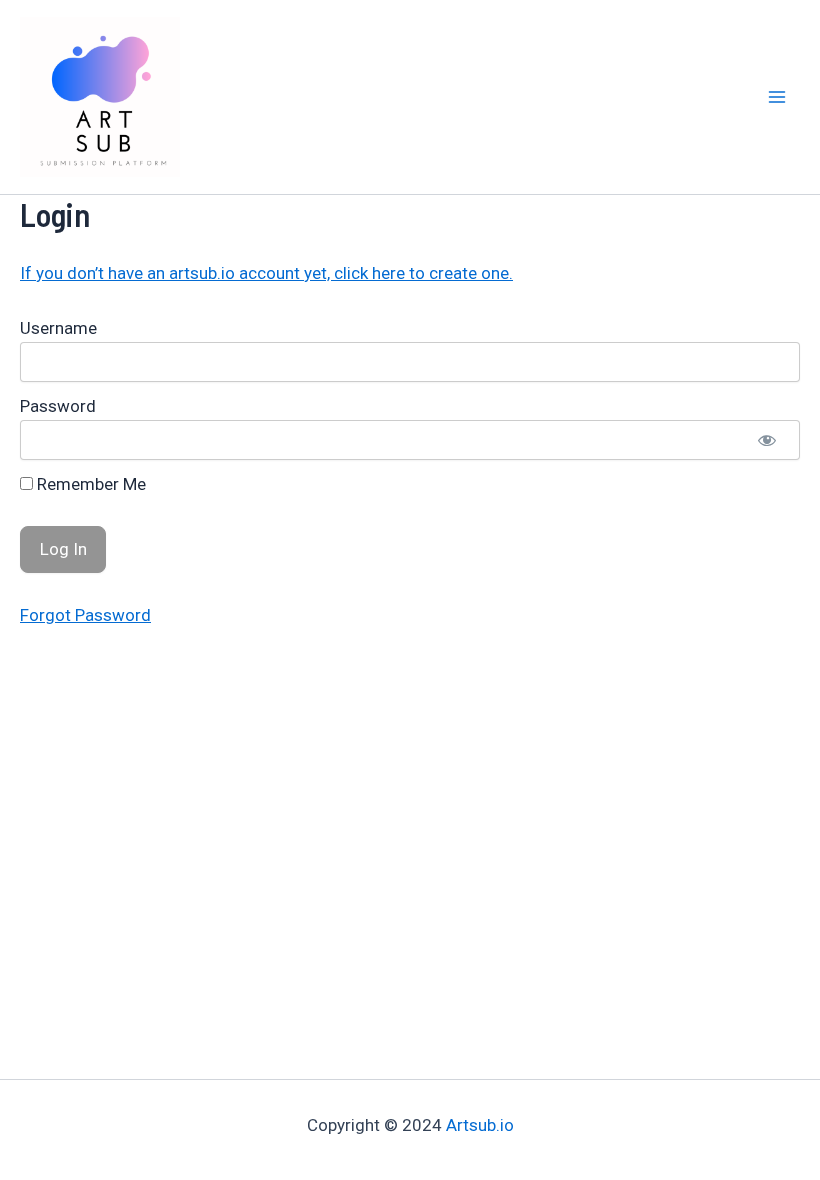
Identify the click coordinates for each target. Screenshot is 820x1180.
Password (58, 406)
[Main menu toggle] (778, 97)
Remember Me (89, 484)
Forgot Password (85, 615)
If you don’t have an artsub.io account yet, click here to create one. (266, 273)
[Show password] (767, 440)
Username (58, 328)
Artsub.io (480, 1125)
